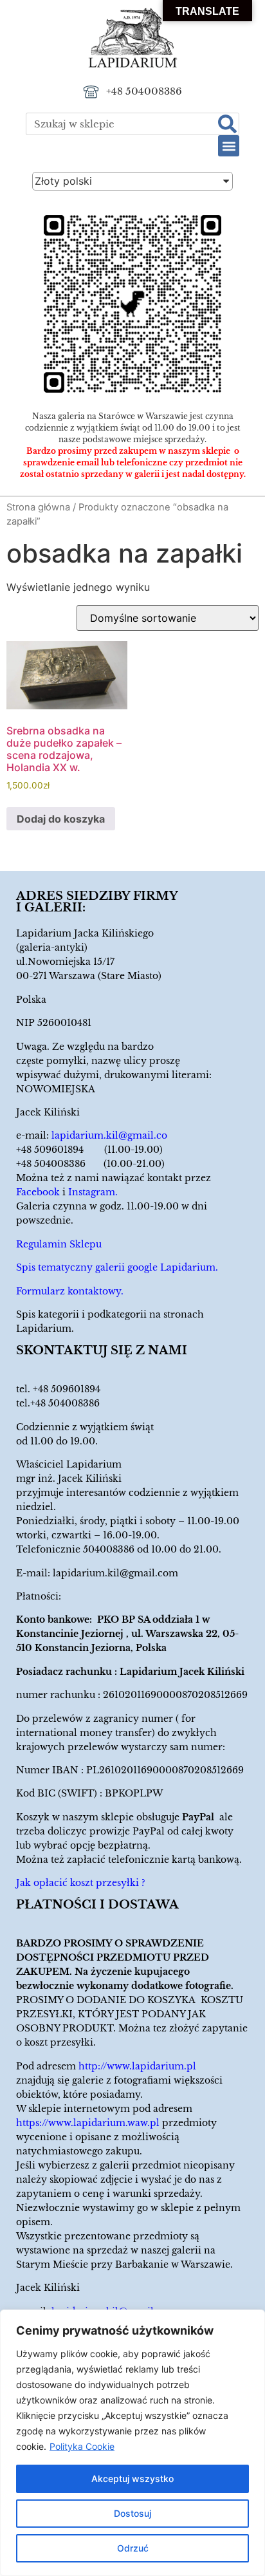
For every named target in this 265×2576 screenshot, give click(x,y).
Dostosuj (132, 2513)
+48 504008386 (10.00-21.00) (90, 1164)
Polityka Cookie (82, 2446)
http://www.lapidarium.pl (137, 2066)
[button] (229, 146)
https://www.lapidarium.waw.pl (88, 2123)
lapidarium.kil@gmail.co (109, 1135)
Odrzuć (133, 2548)
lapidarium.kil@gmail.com (115, 1573)
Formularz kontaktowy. (70, 1291)
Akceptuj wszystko (132, 2478)
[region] (132, 2443)
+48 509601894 (67, 1389)
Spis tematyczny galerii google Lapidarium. (117, 1267)
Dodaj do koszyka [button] (61, 819)
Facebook (38, 1192)
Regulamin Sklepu (59, 1244)
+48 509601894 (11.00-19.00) (89, 1150)
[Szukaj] (227, 124)
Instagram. (93, 1192)
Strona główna (38, 507)
